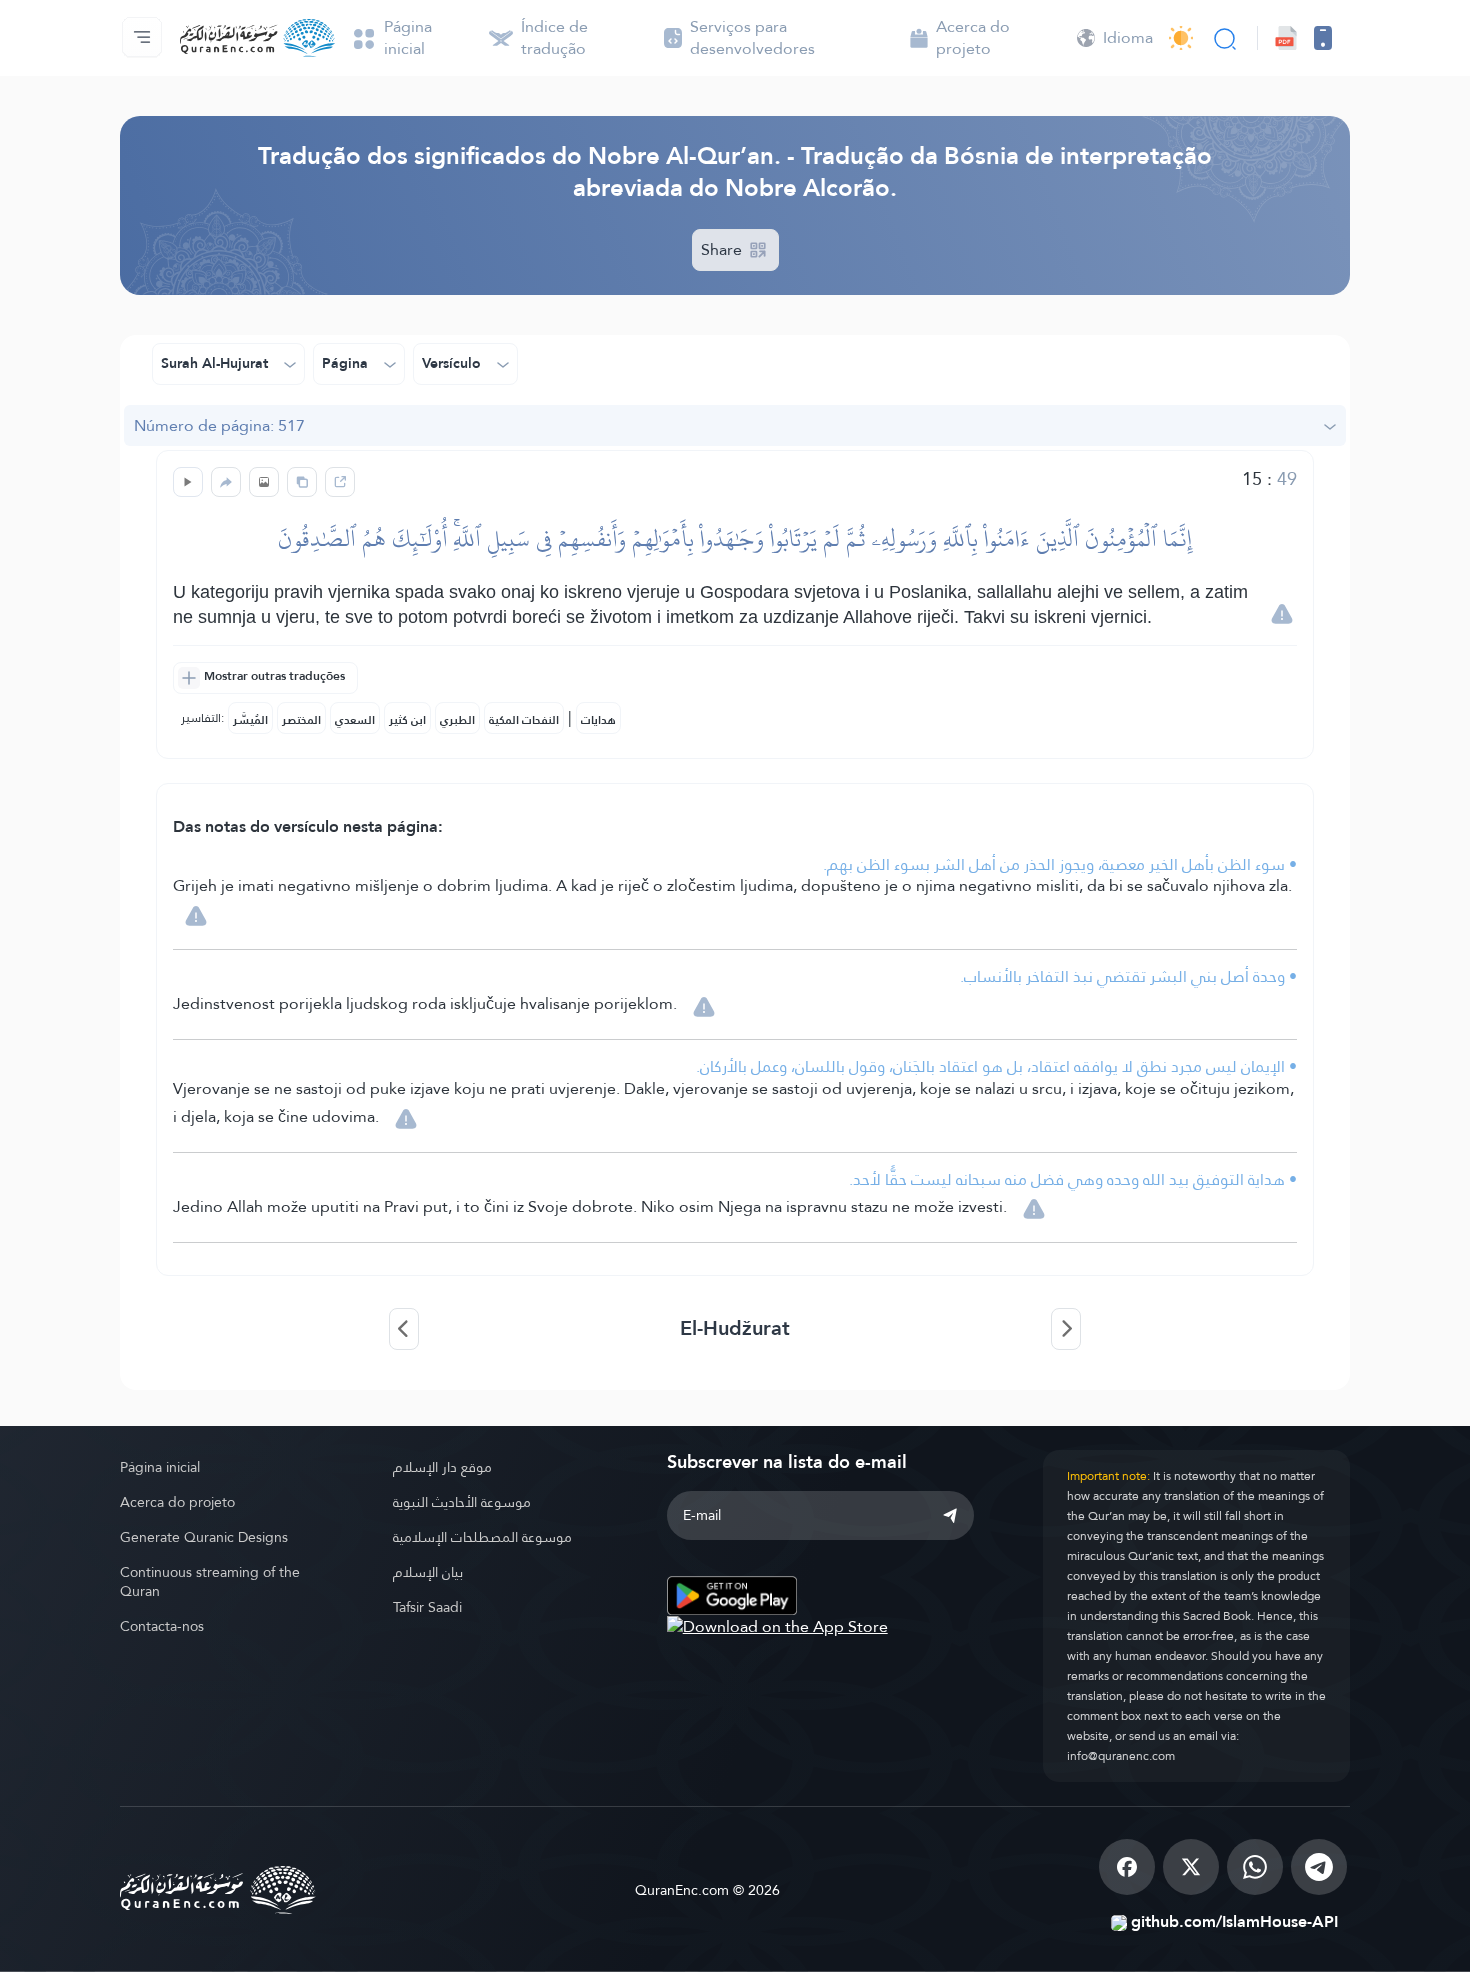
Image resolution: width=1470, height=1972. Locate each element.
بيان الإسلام (428, 1572)
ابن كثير (407, 720)
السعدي (355, 720)
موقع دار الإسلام (442, 1467)
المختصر (301, 720)
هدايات (598, 720)
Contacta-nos (162, 1626)
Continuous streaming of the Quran (210, 1581)
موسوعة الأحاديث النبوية (462, 1502)
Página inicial (160, 1467)
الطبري (457, 720)
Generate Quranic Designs (204, 1537)
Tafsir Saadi (427, 1607)
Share (723, 249)
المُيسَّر (250, 720)
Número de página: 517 (219, 425)
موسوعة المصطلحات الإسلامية (482, 1537)
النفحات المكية (524, 720)
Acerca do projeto (177, 1502)
